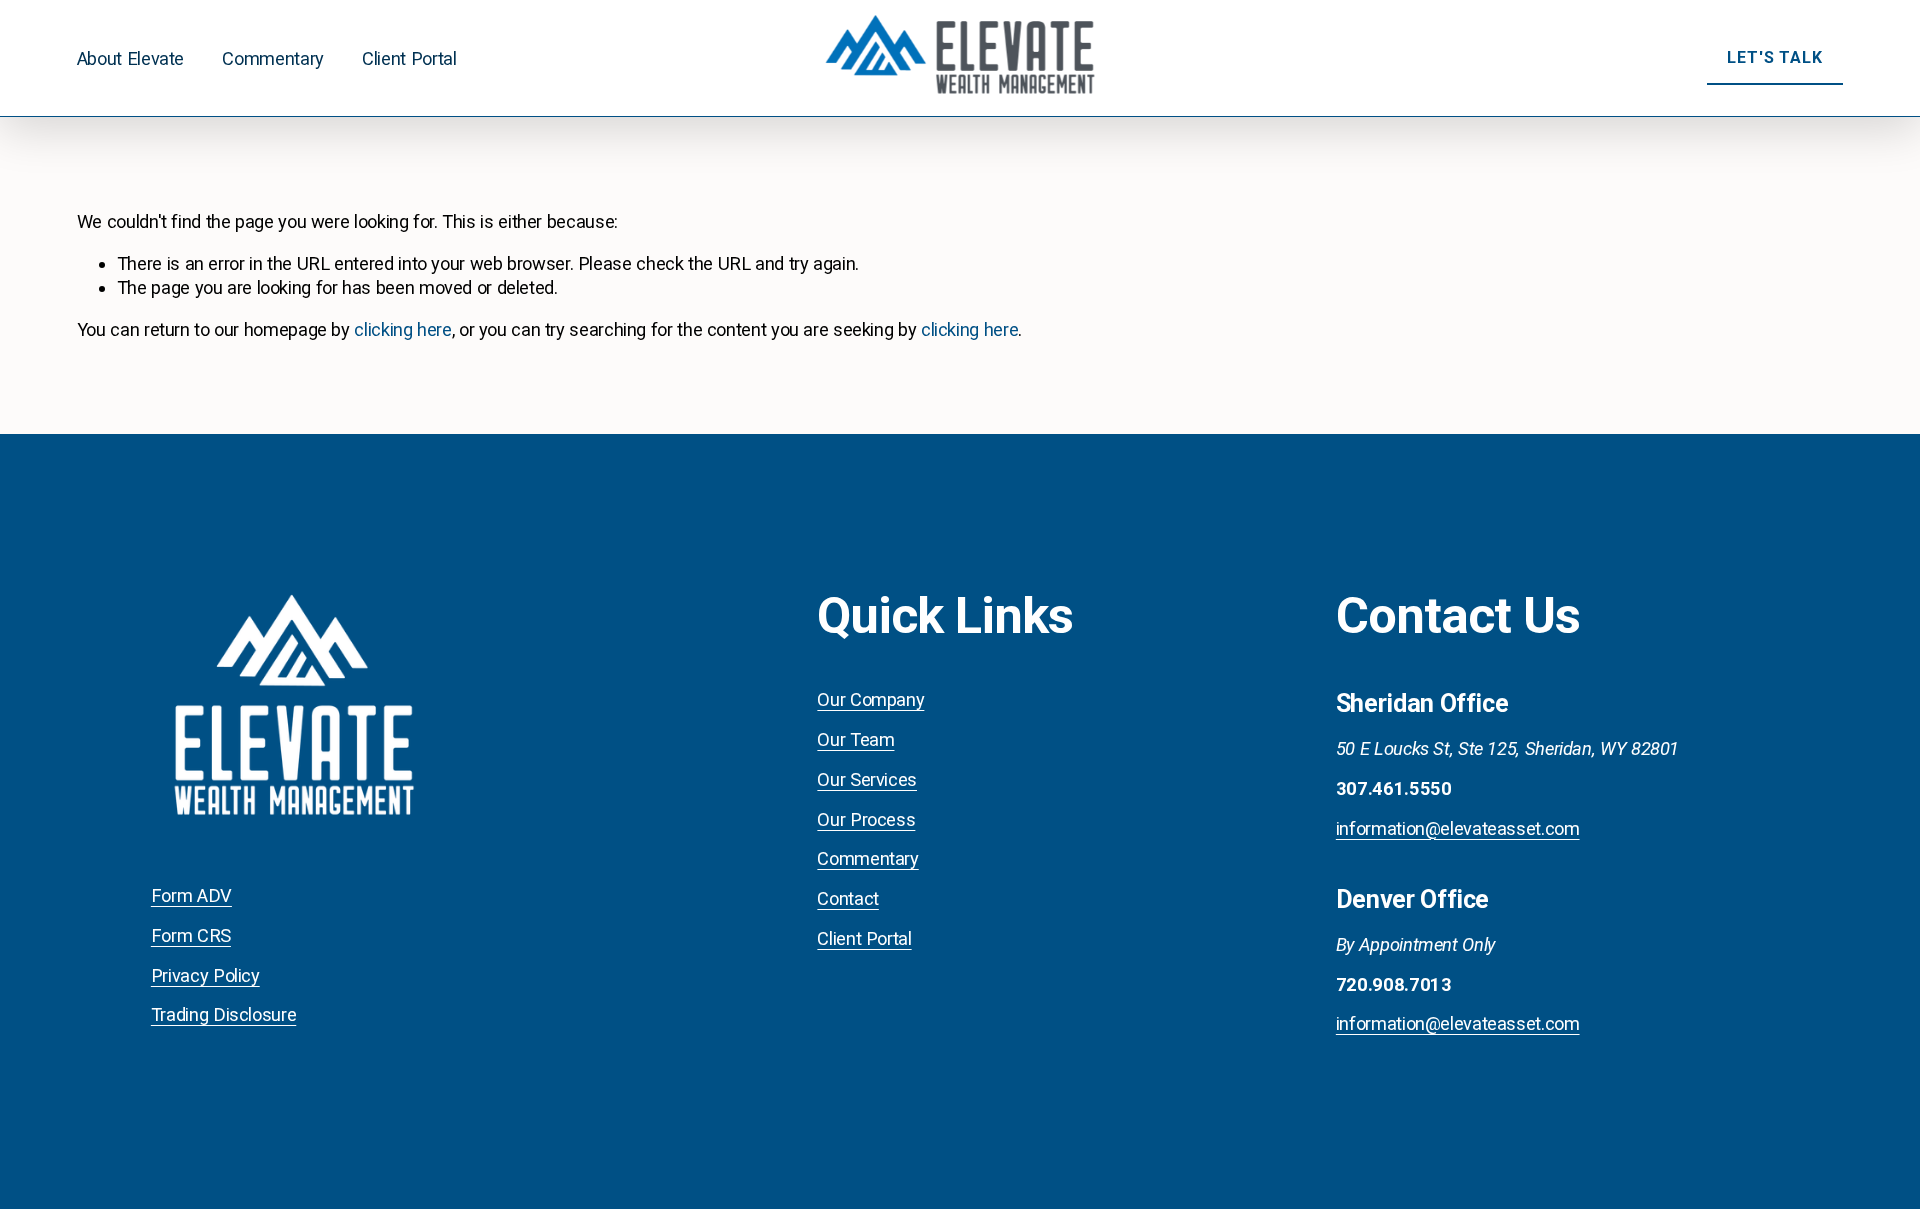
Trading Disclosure (223, 1014)
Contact (847, 898)
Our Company (870, 699)
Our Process (866, 819)
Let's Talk (1774, 57)
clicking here (402, 329)
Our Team (855, 739)
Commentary (272, 58)
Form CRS (191, 935)
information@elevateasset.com (1458, 828)
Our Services (867, 779)
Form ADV (191, 895)
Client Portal (409, 58)
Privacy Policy (205, 975)
